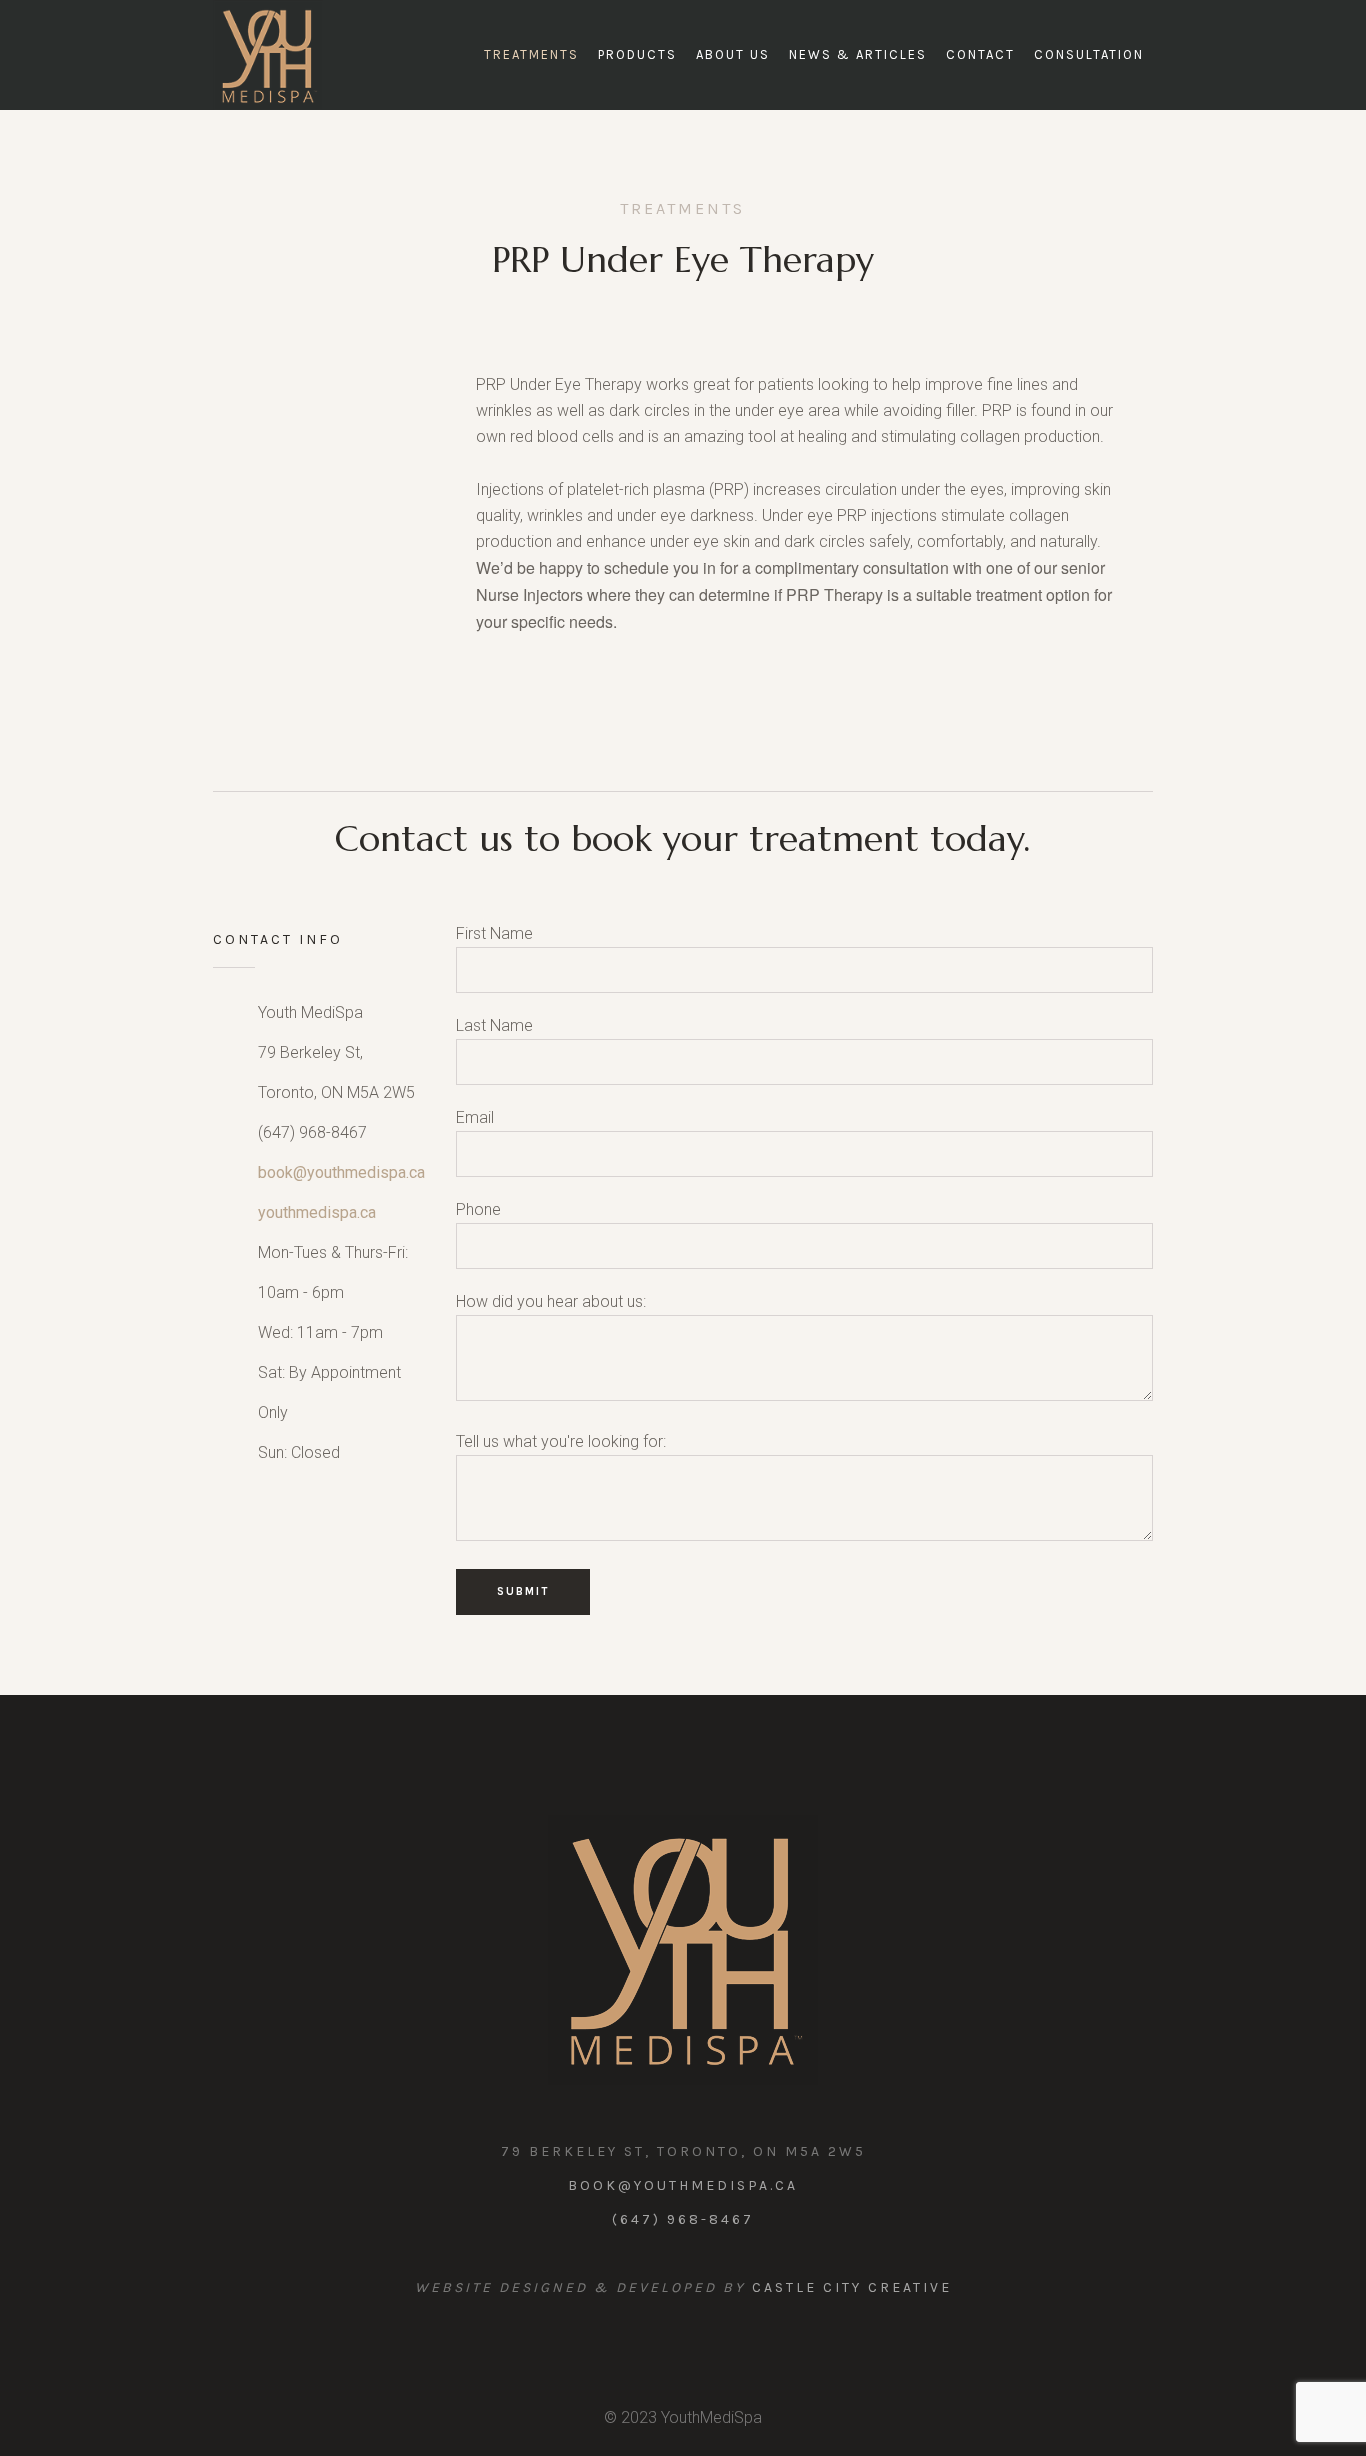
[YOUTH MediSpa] (683, 1950)
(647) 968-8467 (683, 2219)
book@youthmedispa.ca (341, 1172)
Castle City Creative (852, 2287)
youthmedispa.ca (317, 1212)
